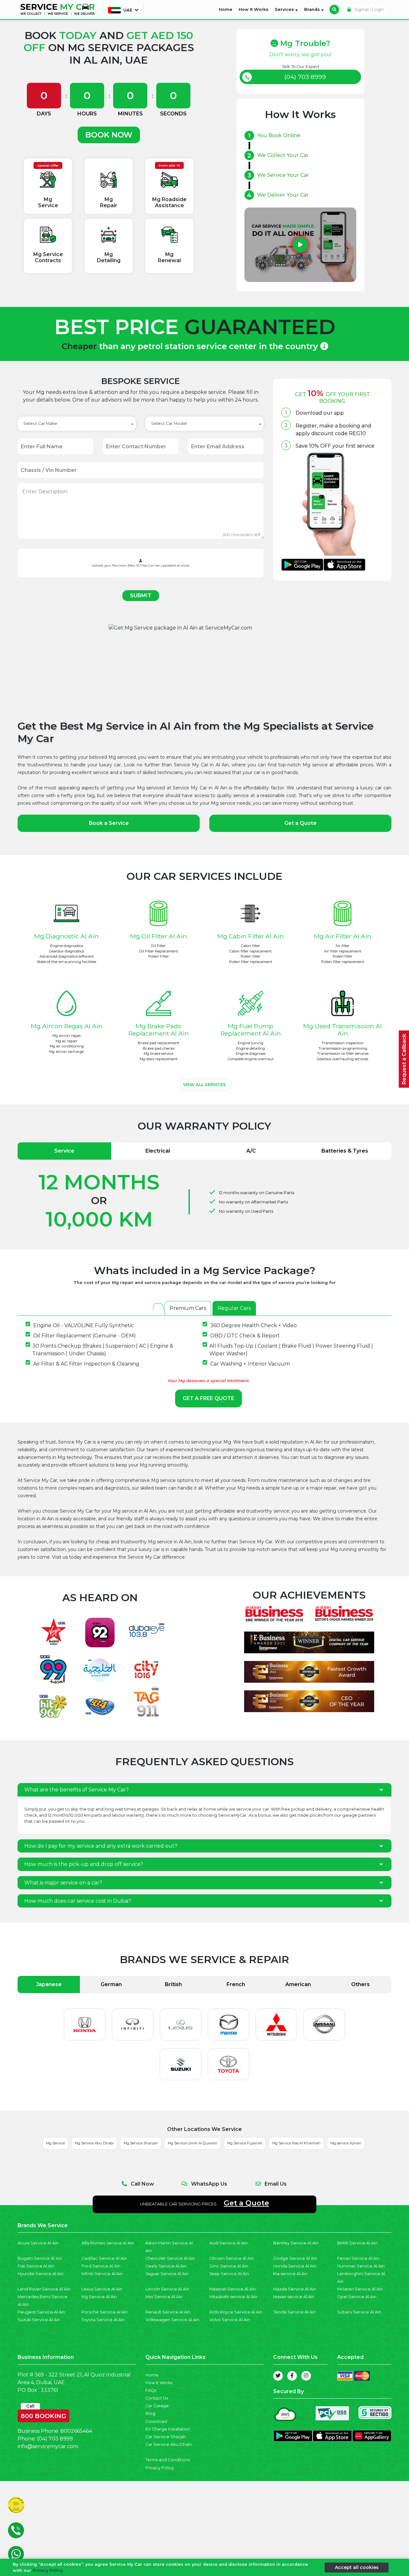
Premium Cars (188, 1308)
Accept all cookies (357, 2567)
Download (156, 2421)
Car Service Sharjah (166, 2437)
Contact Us (157, 2398)
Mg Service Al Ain (99, 2297)
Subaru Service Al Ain (359, 2312)
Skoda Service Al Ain (294, 2312)
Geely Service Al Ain (166, 2266)
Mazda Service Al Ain (295, 2289)
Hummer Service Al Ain (361, 2266)
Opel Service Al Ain (357, 2297)
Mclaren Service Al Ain (360, 2289)
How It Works (254, 9)
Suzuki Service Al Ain (39, 2320)
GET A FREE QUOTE (208, 1398)
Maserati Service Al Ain (232, 2289)
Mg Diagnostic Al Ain (66, 936)
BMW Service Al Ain (357, 2243)
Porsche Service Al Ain (105, 2312)
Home (227, 9)
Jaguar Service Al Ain (167, 2274)
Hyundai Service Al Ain (41, 2274)
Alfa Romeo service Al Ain (108, 2243)
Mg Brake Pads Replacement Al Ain (159, 1030)
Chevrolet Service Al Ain (170, 2258)
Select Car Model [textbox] (169, 423)
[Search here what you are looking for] (334, 10)
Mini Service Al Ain (164, 2297)
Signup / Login (369, 9)
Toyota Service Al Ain (103, 2320)
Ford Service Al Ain (101, 2266)
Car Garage (157, 2406)
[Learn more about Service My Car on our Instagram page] (306, 2376)
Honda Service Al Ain (295, 2266)
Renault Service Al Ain (168, 2312)
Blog (150, 2413)
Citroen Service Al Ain (232, 2258)
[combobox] (77, 424)
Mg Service (55, 2143)
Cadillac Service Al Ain (104, 2258)
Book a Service (109, 823)
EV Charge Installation (168, 2429)
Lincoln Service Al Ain (167, 2289)
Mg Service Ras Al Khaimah (296, 2143)
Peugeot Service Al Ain (41, 2312)
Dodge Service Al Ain (295, 2258)
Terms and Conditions (168, 2460)
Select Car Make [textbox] (40, 423)
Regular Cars (234, 1308)
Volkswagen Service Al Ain (172, 2320)
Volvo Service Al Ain (230, 2320)
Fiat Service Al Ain (36, 2266)
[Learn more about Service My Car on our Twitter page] (278, 2376)
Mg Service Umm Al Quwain (193, 2143)
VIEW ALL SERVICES (204, 1085)
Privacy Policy (160, 2468)
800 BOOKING (43, 2415)
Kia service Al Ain (290, 2274)
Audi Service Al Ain (228, 2243)
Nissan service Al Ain (294, 2297)
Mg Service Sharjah (141, 2143)
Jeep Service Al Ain (229, 2274)
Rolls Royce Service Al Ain (236, 2312)
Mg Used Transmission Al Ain (343, 1030)
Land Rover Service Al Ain (44, 2289)
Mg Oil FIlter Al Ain (158, 936)
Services (285, 9)
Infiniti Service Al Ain (102, 2274)
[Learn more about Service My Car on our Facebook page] (292, 2376)
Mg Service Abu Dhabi (94, 2143)
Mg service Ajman (346, 2143)
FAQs (151, 2390)
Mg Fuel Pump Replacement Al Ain (251, 1030)
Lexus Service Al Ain (102, 2289)
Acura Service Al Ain (38, 2243)
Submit (141, 595)
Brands (313, 9)
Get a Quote (301, 823)
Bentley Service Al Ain (296, 2243)
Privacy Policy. (48, 2570)
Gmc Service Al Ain (229, 2266)
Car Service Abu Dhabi (169, 2444)
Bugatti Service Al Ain (40, 2258)
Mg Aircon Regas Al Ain (67, 1026)
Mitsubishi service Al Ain (233, 2297)
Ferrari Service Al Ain (358, 2258)
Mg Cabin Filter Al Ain (251, 936)
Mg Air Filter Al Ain (343, 936)
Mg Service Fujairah (245, 2143)
